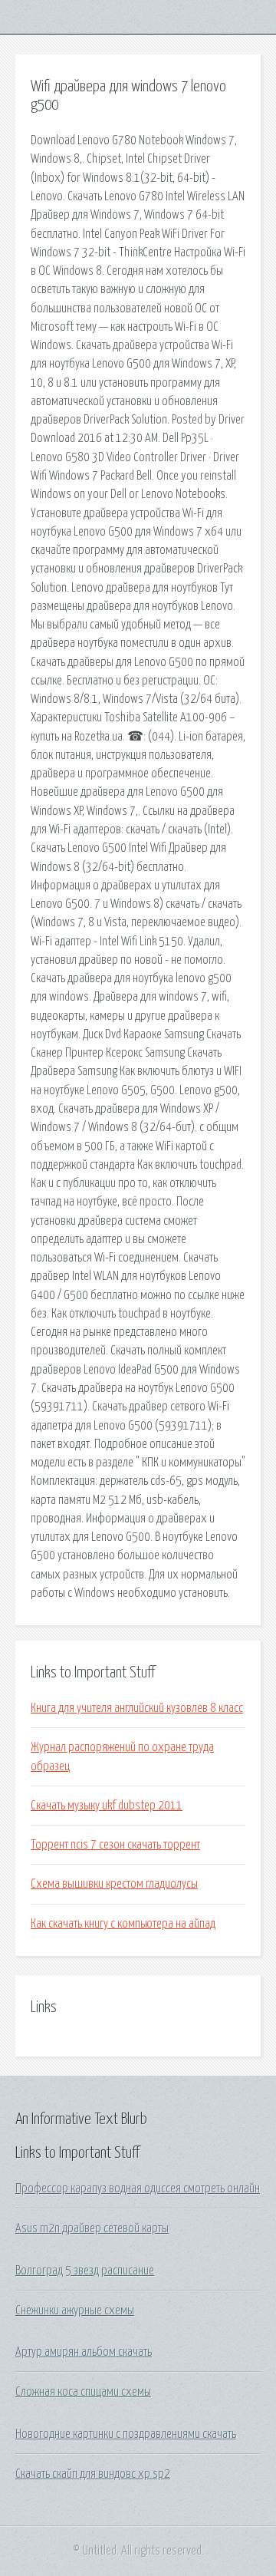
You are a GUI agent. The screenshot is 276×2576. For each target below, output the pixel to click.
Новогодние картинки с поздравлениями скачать (126, 2434)
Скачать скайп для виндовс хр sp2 (93, 2474)
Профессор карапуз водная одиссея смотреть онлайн (138, 2188)
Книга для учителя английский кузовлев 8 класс (137, 1708)
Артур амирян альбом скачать (84, 2352)
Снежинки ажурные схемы (75, 2310)
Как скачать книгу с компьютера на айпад (123, 1924)
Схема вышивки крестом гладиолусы (114, 1884)
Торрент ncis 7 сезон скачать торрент (115, 1845)
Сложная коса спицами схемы (83, 2392)
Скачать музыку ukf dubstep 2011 (107, 1806)
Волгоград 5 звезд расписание (85, 2271)
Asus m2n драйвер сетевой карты (92, 2228)
